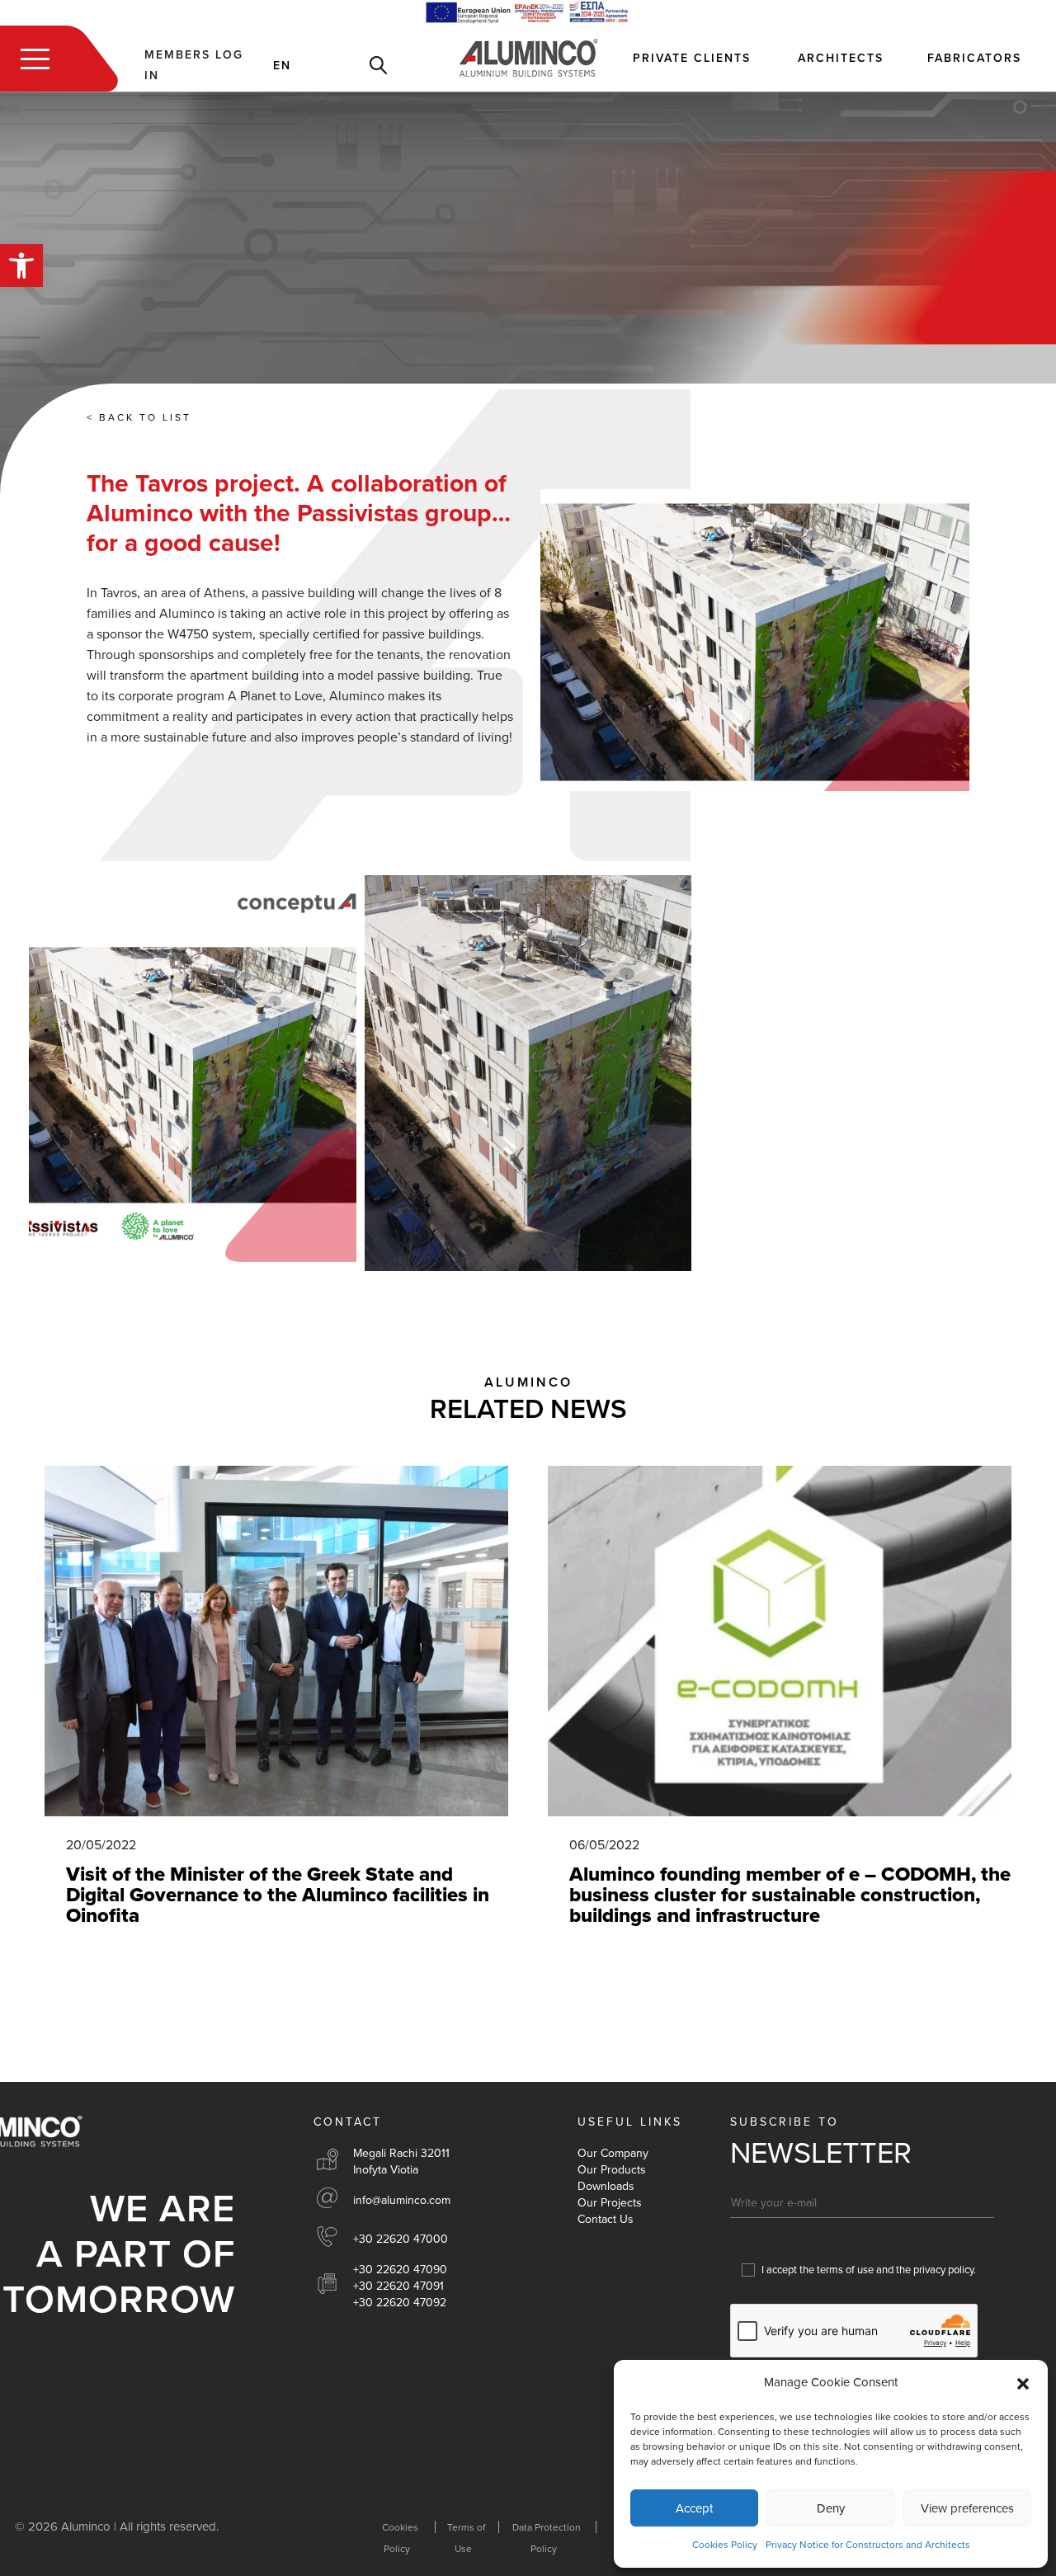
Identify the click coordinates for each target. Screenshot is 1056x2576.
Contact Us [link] (606, 2219)
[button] (1023, 2383)
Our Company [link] (613, 2153)
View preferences (967, 2508)
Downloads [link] (606, 2186)
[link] (21, 266)
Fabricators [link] (974, 58)
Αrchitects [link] (841, 58)
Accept (694, 2508)
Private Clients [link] (692, 58)
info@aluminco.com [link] (402, 2200)
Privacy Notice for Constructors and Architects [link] (868, 2545)
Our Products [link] (612, 2170)
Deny (831, 2508)
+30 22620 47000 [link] (401, 2239)
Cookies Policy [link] (725, 2545)
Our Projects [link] (610, 2203)
